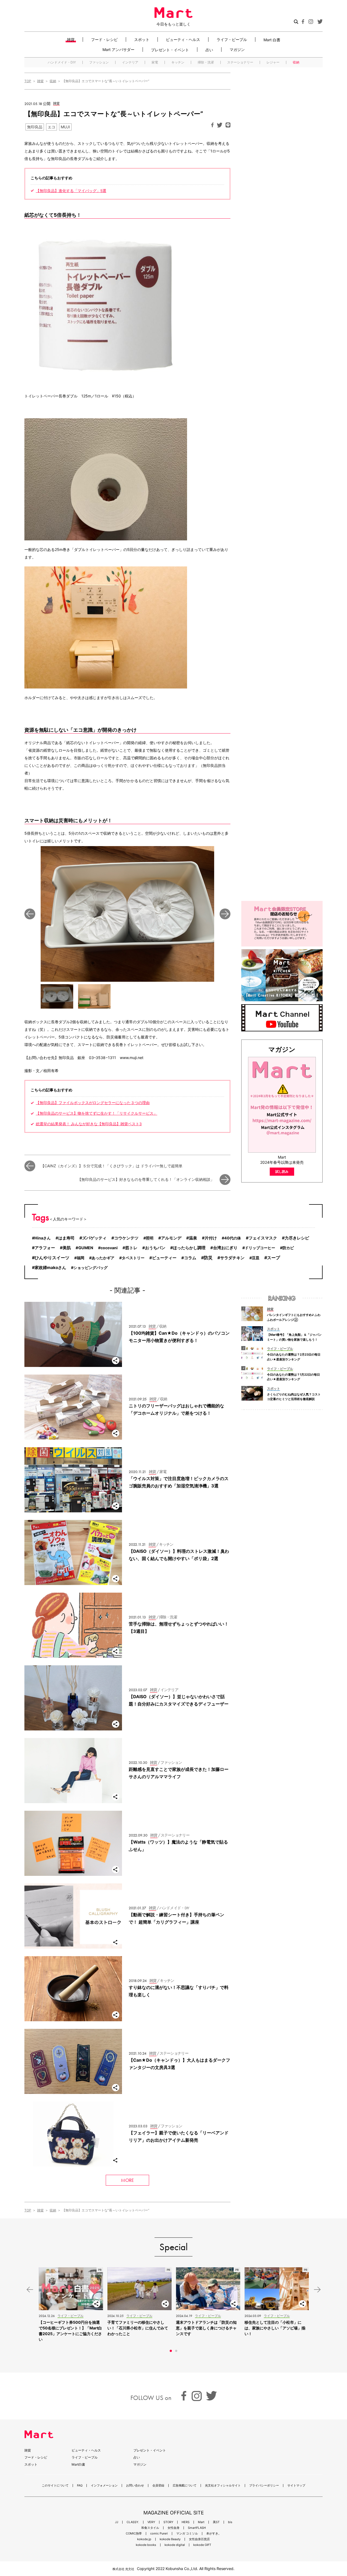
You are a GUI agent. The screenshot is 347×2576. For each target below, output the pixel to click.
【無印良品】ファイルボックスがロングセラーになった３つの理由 (93, 1103)
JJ (117, 2522)
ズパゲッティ (94, 1238)
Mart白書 (78, 2464)
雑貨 (71, 39)
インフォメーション (104, 2486)
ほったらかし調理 (189, 1248)
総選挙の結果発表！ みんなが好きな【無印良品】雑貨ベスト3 (89, 1124)
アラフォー (45, 1248)
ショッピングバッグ (91, 1268)
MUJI (65, 127)
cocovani (109, 1248)
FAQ (80, 2486)
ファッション (99, 62)
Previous (30, 914)
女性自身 (173, 2528)
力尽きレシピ (297, 1238)
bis (230, 2522)
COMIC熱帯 (134, 2534)
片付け (211, 1238)
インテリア (130, 62)
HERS (186, 2522)
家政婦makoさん (50, 1268)
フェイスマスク (263, 1238)
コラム (190, 1258)
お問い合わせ (135, 2486)
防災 (208, 1258)
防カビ (288, 1248)
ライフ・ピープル (232, 39)
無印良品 (35, 127)
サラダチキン (232, 1258)
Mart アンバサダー (118, 50)
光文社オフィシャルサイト (223, 2486)
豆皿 (256, 1258)
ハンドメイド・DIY (62, 62)
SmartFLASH (197, 2528)
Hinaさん (43, 1238)
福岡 (81, 1258)
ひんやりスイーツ (52, 1258)
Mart (201, 2522)
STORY (168, 2522)
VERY (151, 2522)
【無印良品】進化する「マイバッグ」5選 (71, 191)
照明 (150, 1238)
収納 (296, 62)
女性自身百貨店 (199, 2539)
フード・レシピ (104, 39)
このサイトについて (55, 2486)
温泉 (193, 1238)
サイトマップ (296, 2486)
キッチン (178, 62)
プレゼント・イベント (170, 50)
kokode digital (175, 2545)
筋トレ (131, 1248)
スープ (274, 1258)
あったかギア (103, 1258)
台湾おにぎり (225, 1248)
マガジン (237, 50)
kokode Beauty (170, 2539)
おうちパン (155, 1248)
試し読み (282, 1171)
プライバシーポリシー (264, 2486)
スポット (142, 39)
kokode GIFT (202, 2545)
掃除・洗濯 (206, 62)
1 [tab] (171, 2351)
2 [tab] (176, 2351)
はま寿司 (66, 1238)
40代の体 (233, 1238)
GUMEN (86, 1248)
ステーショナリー (240, 62)
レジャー (273, 62)
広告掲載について (185, 2486)
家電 (155, 62)
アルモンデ (171, 1238)
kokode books (146, 2545)
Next (225, 914)
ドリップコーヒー (260, 1248)
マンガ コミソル (187, 2534)
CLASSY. (133, 2522)
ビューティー (164, 1258)
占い (209, 50)
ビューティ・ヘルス (183, 39)
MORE (127, 2180)
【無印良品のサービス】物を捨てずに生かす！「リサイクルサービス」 (97, 1113)
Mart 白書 (272, 40)
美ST (216, 2522)
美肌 (67, 1248)
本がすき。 (214, 2534)
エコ (52, 127)
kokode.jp (144, 2539)
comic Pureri (159, 2534)
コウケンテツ (126, 1238)
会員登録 (158, 2486)
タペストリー (133, 1258)
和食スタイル (150, 2528)
